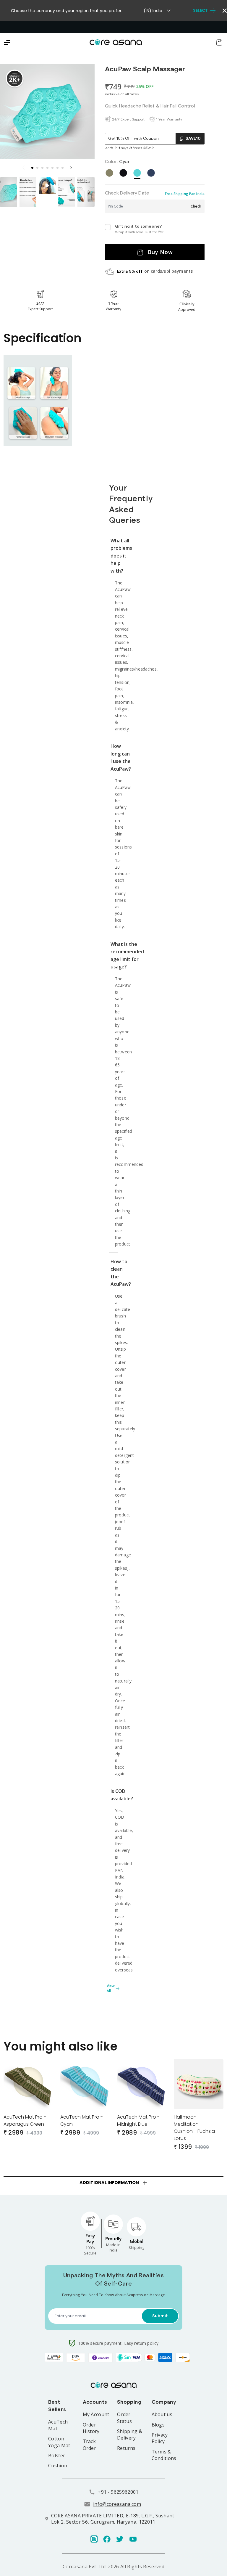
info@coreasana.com (117, 2504)
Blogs (158, 2425)
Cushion (58, 2466)
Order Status (124, 2418)
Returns (126, 2448)
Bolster (57, 2456)
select (200, 11)
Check (196, 206)
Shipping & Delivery (130, 2434)
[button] (32, 168)
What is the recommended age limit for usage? (114, 956)
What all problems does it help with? (114, 556)
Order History (91, 2428)
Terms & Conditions (164, 2455)
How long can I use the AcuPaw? (114, 757)
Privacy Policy (160, 2438)
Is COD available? (114, 1795)
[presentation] (71, 168)
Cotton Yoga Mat (59, 2442)
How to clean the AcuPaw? (114, 1273)
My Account (96, 2414)
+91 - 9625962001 (118, 2492)
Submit (160, 2316)
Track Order (90, 2445)
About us (162, 2414)
